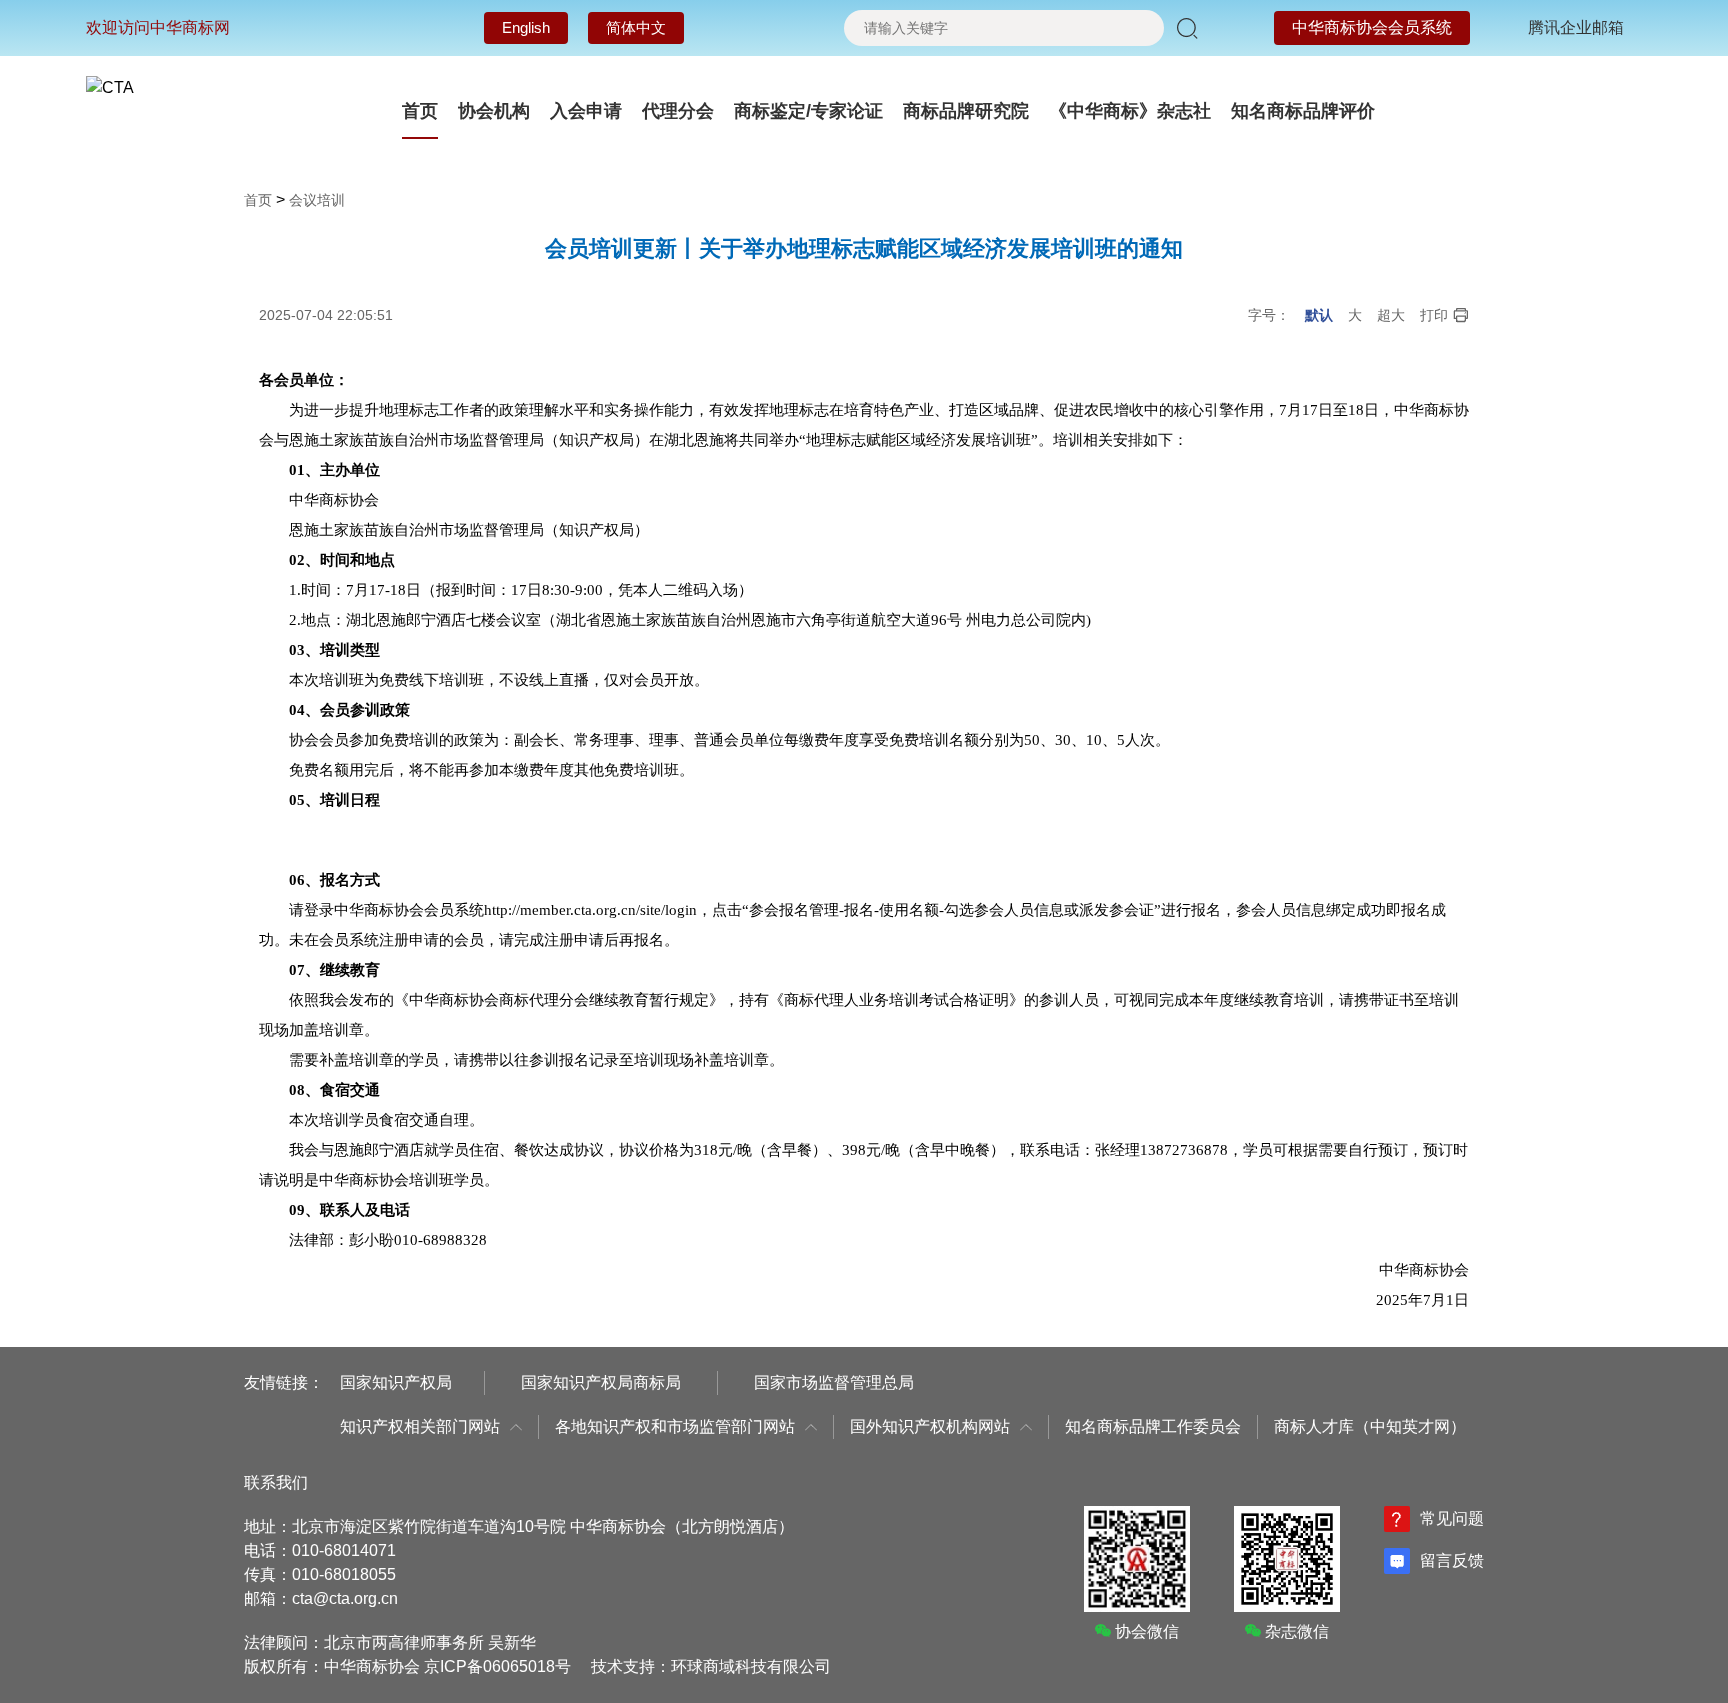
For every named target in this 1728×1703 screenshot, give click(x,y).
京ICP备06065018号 (497, 1666)
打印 (1434, 315)
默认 (1319, 315)
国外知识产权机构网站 (930, 1426)
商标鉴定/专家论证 (808, 111)
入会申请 (586, 111)
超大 (1391, 315)
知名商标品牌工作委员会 (1153, 1426)
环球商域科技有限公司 (751, 1666)
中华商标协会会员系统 (1372, 27)
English (526, 27)
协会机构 (494, 111)
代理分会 (678, 111)
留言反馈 (1452, 1560)
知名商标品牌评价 (1303, 111)
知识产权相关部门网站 (420, 1426)
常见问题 (1452, 1518)
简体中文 (636, 27)
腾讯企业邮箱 (1576, 27)
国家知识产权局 (396, 1382)
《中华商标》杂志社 (1130, 111)
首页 (420, 111)
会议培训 (317, 200)
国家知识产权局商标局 (601, 1382)
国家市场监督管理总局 (834, 1382)
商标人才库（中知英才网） (1370, 1426)
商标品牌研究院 (966, 111)
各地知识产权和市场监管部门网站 (675, 1426)
